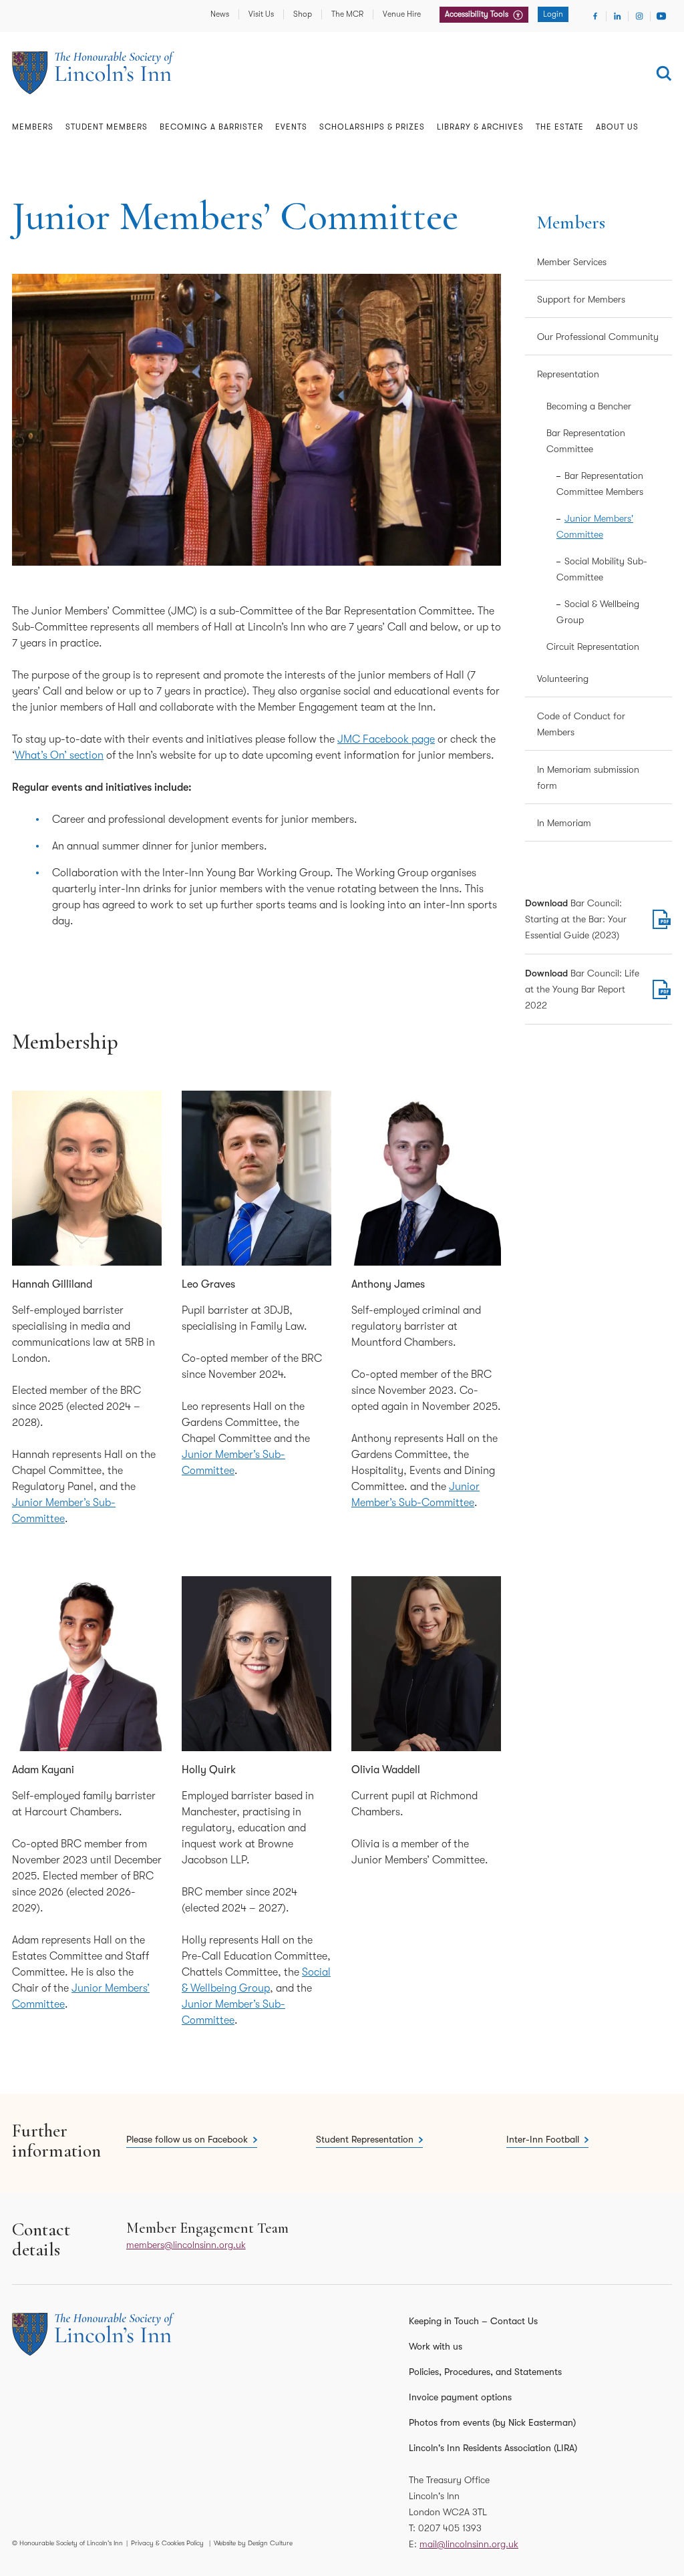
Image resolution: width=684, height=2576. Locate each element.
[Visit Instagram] (639, 16)
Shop (303, 14)
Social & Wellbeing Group (598, 612)
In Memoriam (564, 823)
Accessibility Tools (478, 14)
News (220, 14)
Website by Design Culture (253, 2543)
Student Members (107, 127)
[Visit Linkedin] (617, 16)
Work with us (436, 2346)
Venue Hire (402, 14)
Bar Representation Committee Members (600, 484)
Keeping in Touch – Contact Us (473, 2321)
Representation (568, 374)
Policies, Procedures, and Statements (485, 2372)
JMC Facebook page (386, 739)
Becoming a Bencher (589, 406)
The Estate (560, 127)
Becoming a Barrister (211, 127)
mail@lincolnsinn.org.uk (469, 2544)
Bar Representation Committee (586, 441)
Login (553, 14)
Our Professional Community (598, 337)
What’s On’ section (59, 755)
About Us (617, 127)
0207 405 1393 (450, 2528)
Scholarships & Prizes (372, 127)
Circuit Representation (593, 647)
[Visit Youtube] (661, 16)
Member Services (572, 262)
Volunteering (563, 679)
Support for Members (581, 299)
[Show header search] (664, 73)
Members (33, 127)
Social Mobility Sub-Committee (602, 569)
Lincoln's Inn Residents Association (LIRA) (493, 2448)
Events (291, 127)
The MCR (347, 14)
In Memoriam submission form (588, 777)
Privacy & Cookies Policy (167, 2543)
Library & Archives (480, 127)
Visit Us (261, 14)
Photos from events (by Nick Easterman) (492, 2422)
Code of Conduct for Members (581, 724)
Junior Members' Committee (595, 526)
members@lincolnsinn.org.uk (186, 2245)
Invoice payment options (460, 2397)
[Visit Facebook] (595, 16)
